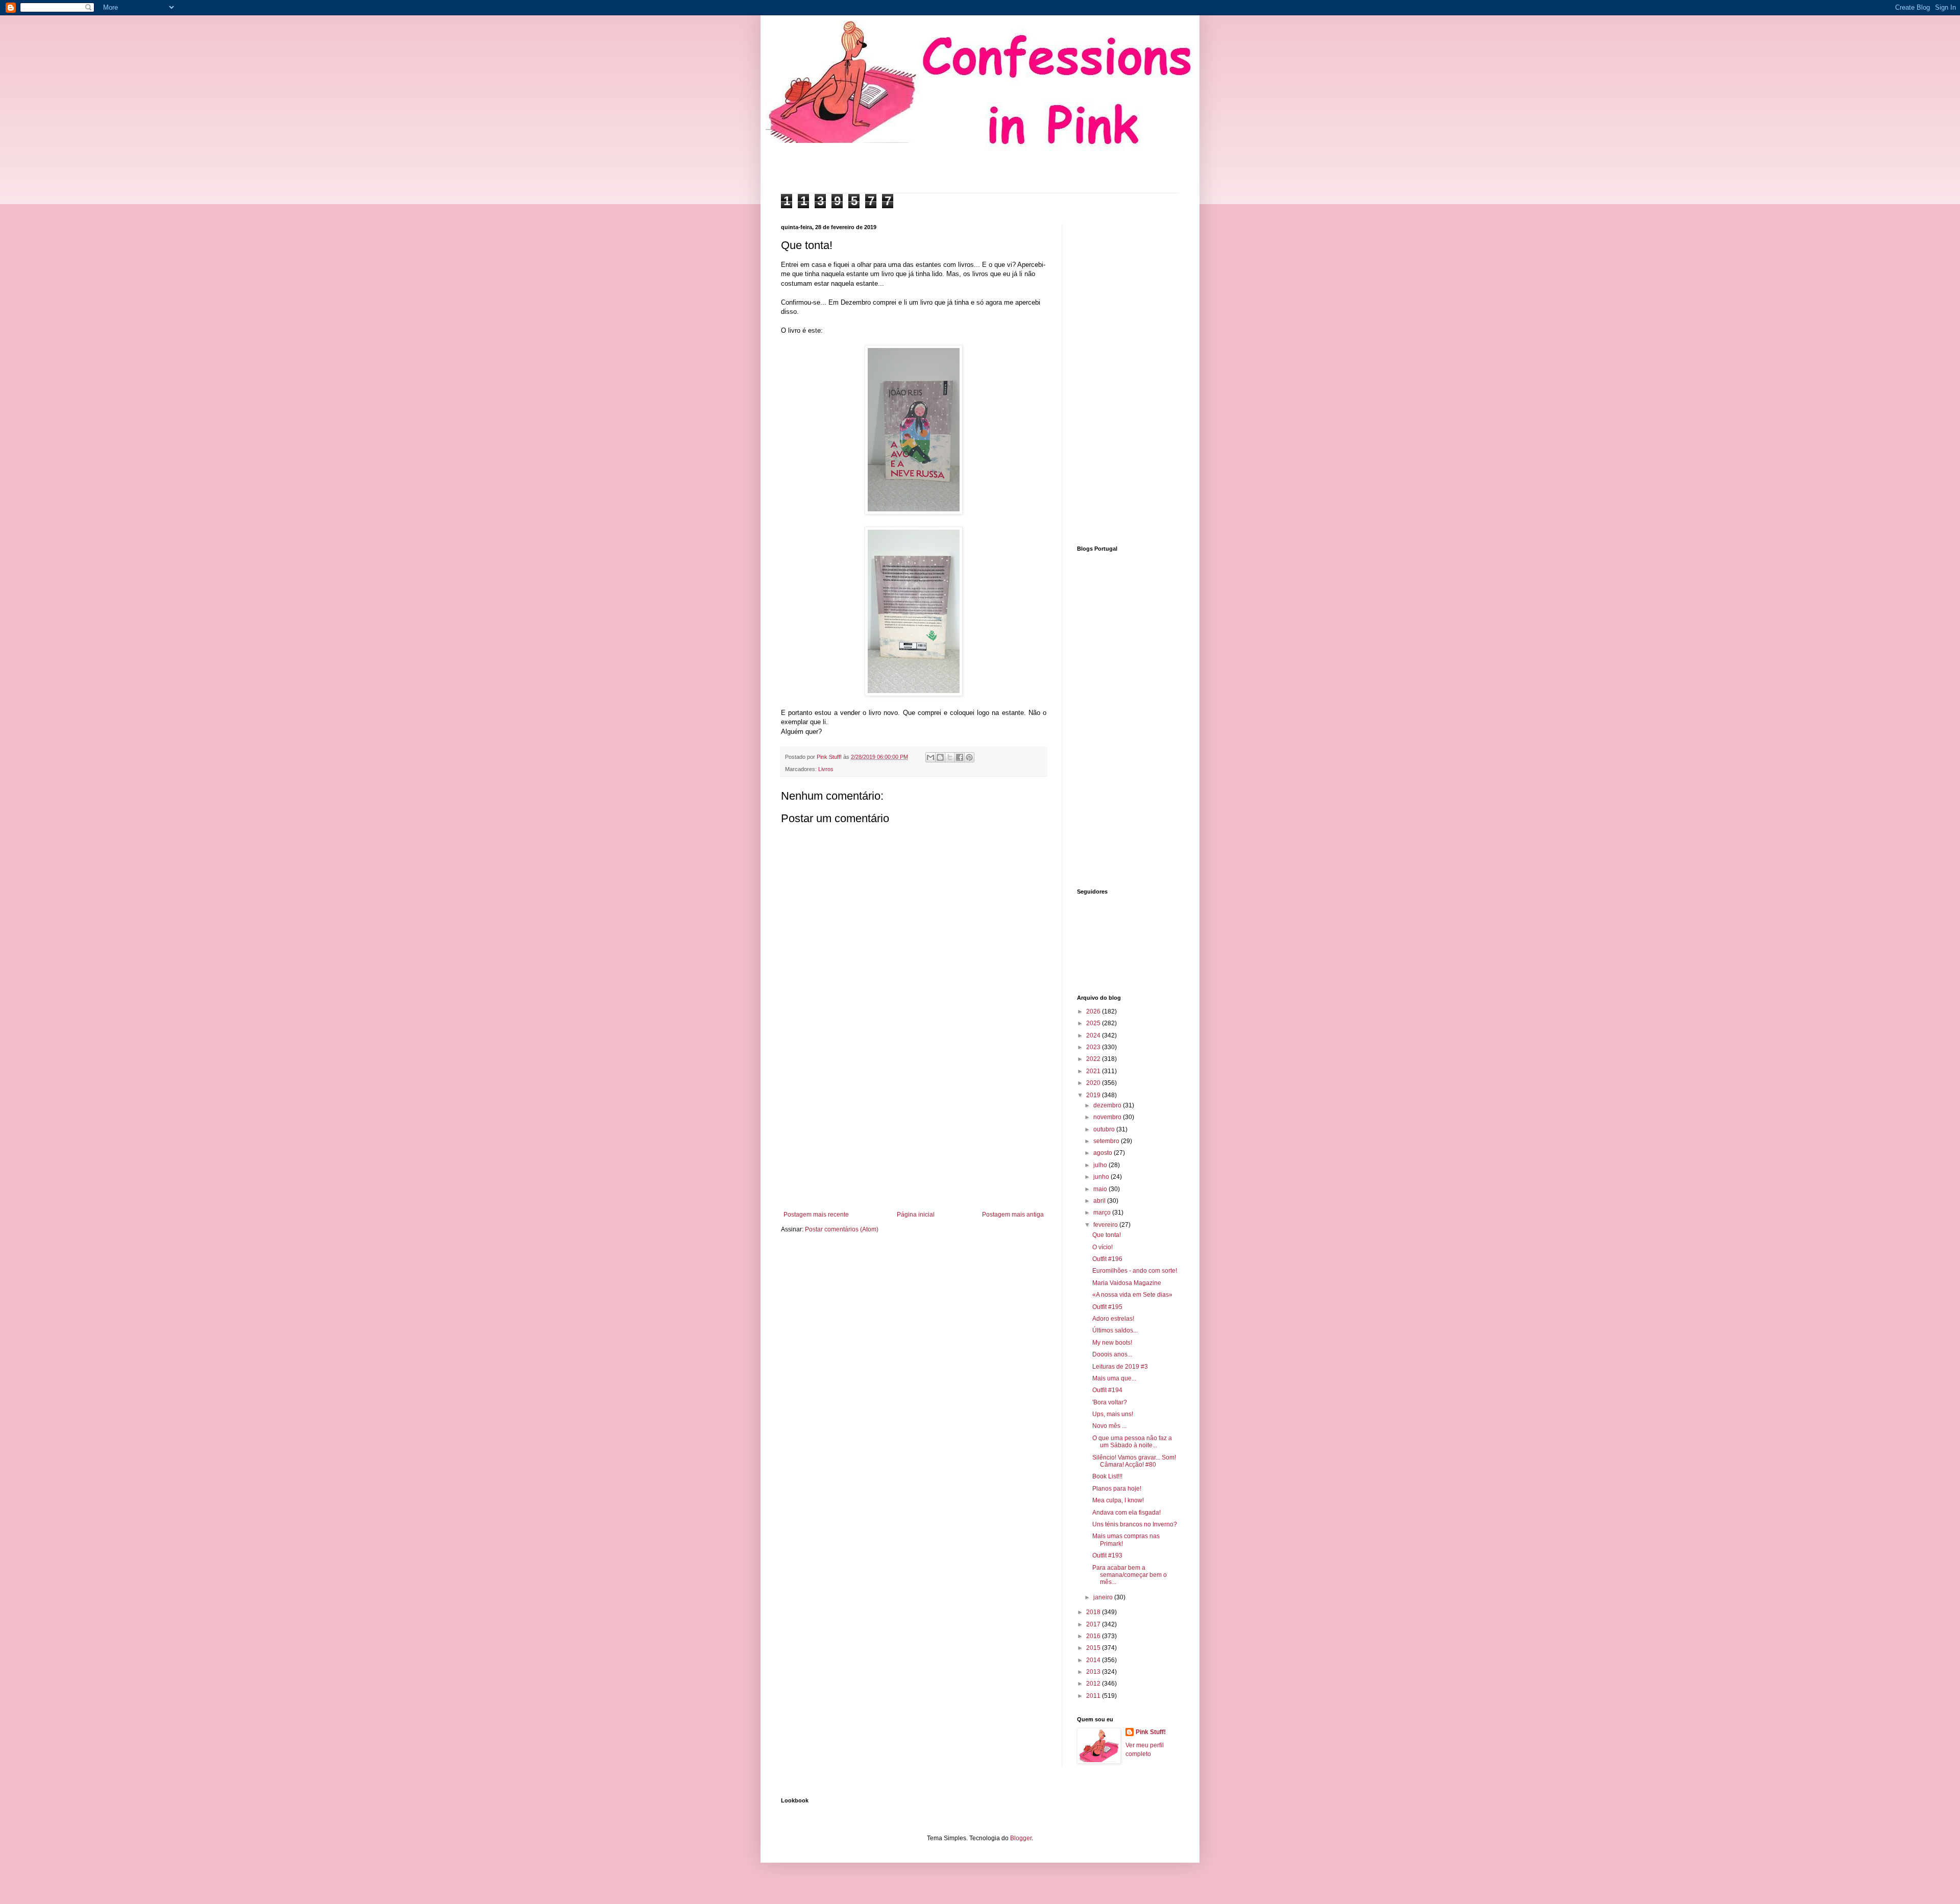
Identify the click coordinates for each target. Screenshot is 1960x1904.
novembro (1108, 1117)
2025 (1094, 1023)
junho (1102, 1177)
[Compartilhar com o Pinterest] (969, 757)
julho (1101, 1165)
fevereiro (1106, 1225)
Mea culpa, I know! (1118, 1500)
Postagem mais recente (816, 1215)
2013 (1094, 1672)
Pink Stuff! (1151, 1732)
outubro (1105, 1129)
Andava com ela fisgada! (1126, 1513)
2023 (1094, 1047)
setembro (1107, 1141)
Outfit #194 (1107, 1390)
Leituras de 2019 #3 (1120, 1367)
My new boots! (1112, 1343)
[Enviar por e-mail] (930, 757)
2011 (1094, 1696)
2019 (1094, 1095)
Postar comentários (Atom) (842, 1229)
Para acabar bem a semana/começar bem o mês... (1130, 1575)
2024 (1094, 1035)
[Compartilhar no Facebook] (960, 757)
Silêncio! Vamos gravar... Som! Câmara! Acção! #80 (1134, 1461)
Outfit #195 (1107, 1307)
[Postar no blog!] (940, 757)
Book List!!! (1107, 1476)
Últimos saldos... (1115, 1330)
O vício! (1102, 1247)
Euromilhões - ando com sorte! (1135, 1271)
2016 (1094, 1636)
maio (1101, 1189)
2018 (1094, 1612)
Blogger (1021, 1838)
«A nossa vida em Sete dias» (1132, 1295)
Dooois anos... (1112, 1354)
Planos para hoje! (1117, 1489)
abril (1100, 1201)
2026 (1094, 1011)
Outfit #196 (1107, 1259)
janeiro (1104, 1597)
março (1103, 1213)
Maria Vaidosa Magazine (1127, 1283)
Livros (826, 769)
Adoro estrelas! (1113, 1319)
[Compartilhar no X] (950, 757)
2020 (1094, 1083)
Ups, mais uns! (1113, 1414)
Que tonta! (1107, 1235)
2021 (1094, 1071)
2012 (1094, 1684)
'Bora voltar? (1110, 1402)
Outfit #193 (1107, 1555)
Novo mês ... (1109, 1426)
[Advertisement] (914, 1127)
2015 (1094, 1648)
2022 (1094, 1059)
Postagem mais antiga (1013, 1215)
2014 (1094, 1660)
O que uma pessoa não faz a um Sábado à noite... (1132, 1442)
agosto (1104, 1153)
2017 (1094, 1624)
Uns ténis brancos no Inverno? (1135, 1524)
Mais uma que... (1114, 1378)
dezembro (1108, 1105)
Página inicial (916, 1215)
